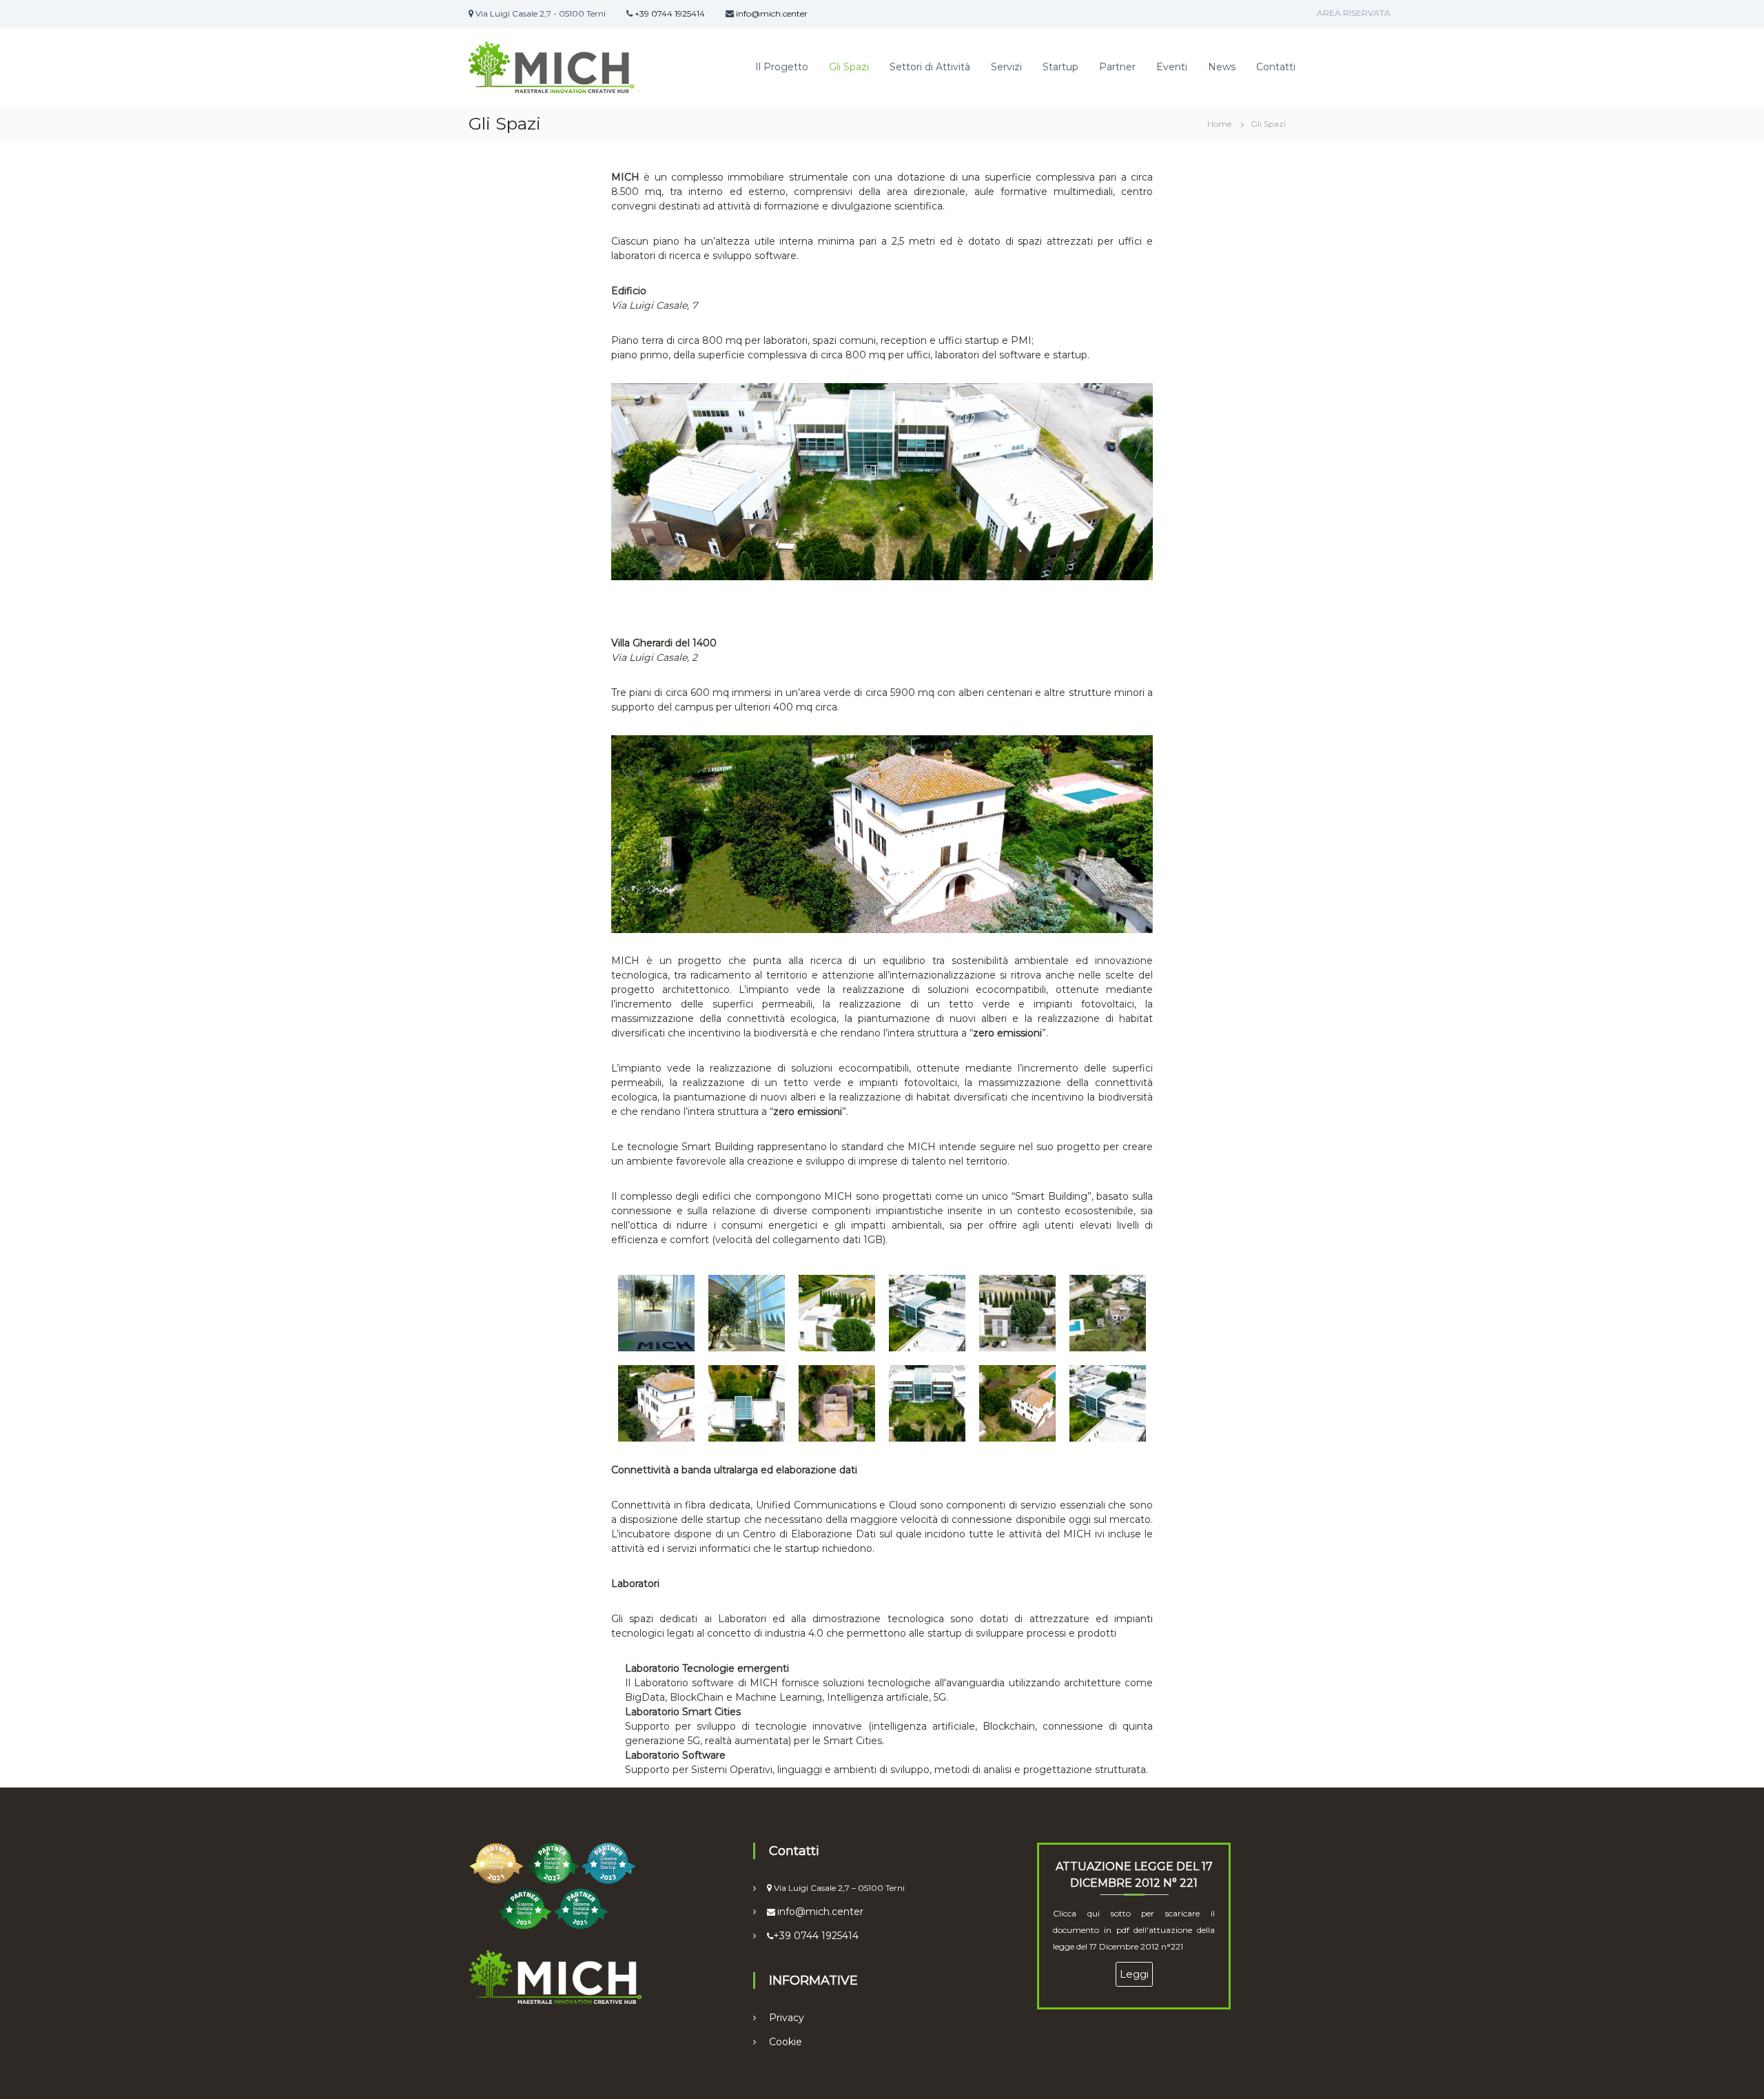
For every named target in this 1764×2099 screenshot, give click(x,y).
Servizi (1006, 67)
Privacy (787, 2018)
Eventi (1172, 67)
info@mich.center (772, 13)
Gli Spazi (849, 67)
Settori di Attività (930, 67)
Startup (1060, 67)
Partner (1117, 67)
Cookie (786, 2042)
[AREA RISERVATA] (1285, 14)
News (1222, 67)
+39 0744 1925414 (670, 13)
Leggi (1134, 1974)
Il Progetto (782, 67)
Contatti (1276, 67)
